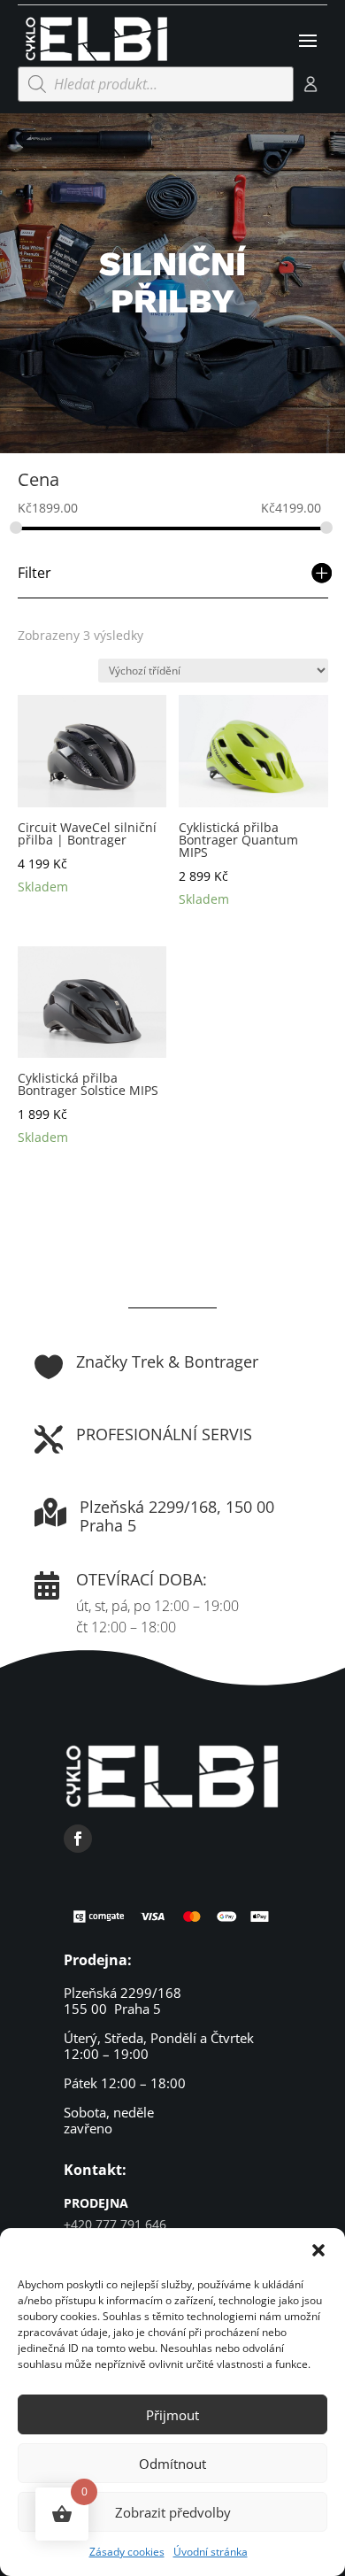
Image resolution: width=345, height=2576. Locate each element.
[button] (318, 2250)
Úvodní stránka (211, 2552)
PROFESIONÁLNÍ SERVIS (164, 1434)
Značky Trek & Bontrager (167, 1361)
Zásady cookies (127, 2552)
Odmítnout (172, 2464)
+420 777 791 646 (115, 2224)
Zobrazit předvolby (173, 2512)
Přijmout (172, 2415)
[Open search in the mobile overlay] (156, 84)
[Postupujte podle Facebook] (78, 1839)
